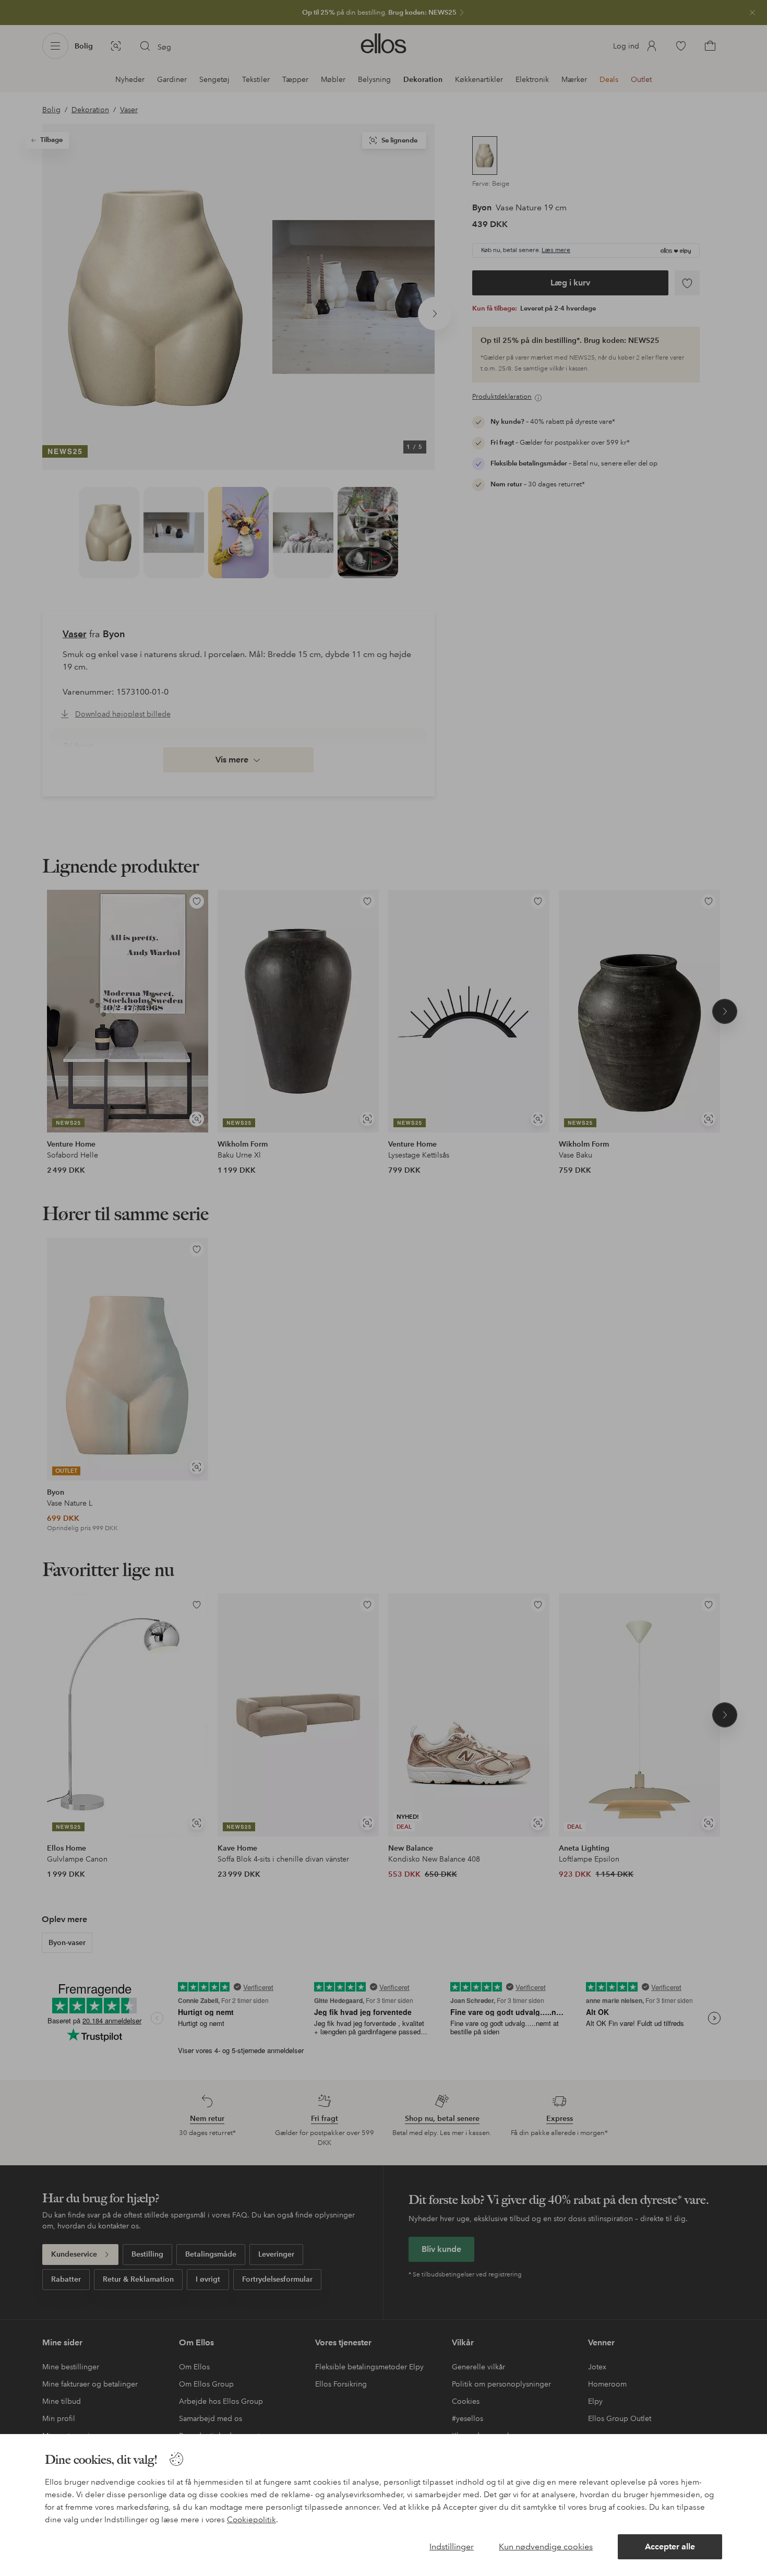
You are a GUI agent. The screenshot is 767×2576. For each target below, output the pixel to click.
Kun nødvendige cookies (546, 2547)
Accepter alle (670, 2547)
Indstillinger (452, 2547)
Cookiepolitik (251, 2520)
